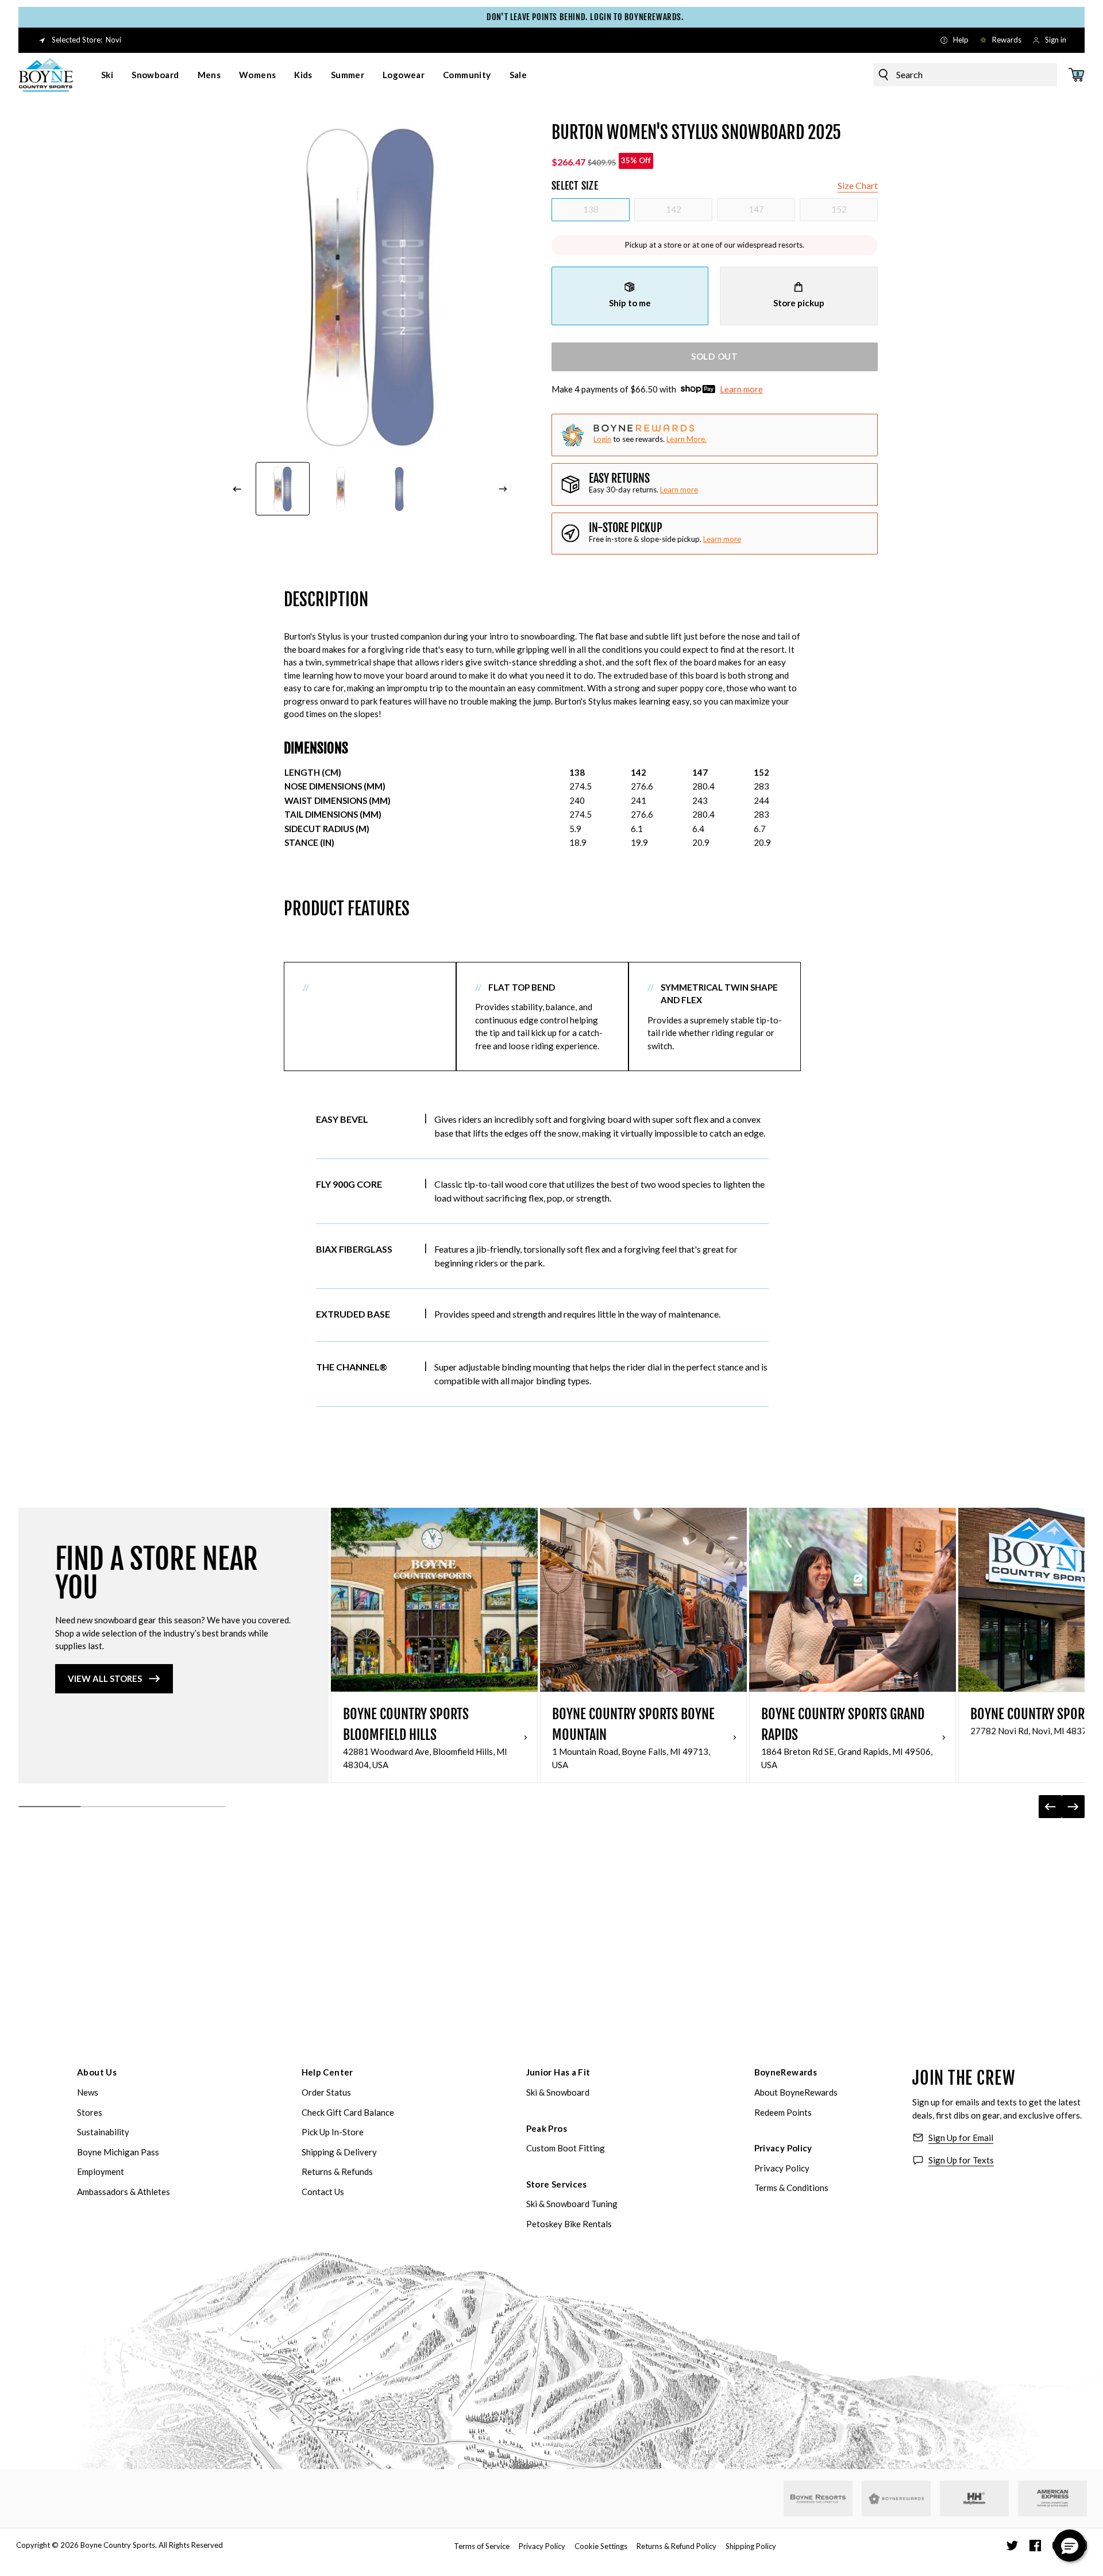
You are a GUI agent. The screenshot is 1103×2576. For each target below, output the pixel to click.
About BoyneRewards (796, 2092)
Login (602, 439)
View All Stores (105, 1678)
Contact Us (323, 2192)
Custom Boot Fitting (566, 2148)
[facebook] (1035, 2546)
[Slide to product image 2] (341, 489)
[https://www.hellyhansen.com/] (974, 2498)
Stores (90, 2112)
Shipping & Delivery (339, 2152)
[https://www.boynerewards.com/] (896, 2498)
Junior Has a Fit (558, 2072)
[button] (1070, 2546)
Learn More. (687, 439)
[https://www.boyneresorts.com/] (818, 2499)
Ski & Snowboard (558, 2092)
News (88, 2092)
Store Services (557, 2184)
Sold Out (715, 356)
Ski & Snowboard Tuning (572, 2204)
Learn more (741, 389)
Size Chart (858, 185)
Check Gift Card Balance (348, 2112)
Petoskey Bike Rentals (569, 2224)
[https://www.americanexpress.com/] (1053, 2498)
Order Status (326, 2092)
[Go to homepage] (46, 75)
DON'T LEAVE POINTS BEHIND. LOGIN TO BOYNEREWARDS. (552, 17)
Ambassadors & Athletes (124, 2192)
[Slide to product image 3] (399, 489)
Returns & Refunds (337, 2171)
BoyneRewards (786, 2072)
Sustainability (103, 2132)
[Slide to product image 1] (283, 489)
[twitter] (1012, 2546)
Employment (101, 2171)
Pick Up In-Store (333, 2132)
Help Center (327, 2072)
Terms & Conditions (791, 2188)
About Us (97, 2072)
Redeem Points (783, 2112)
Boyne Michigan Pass (118, 2152)
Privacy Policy (783, 2148)
